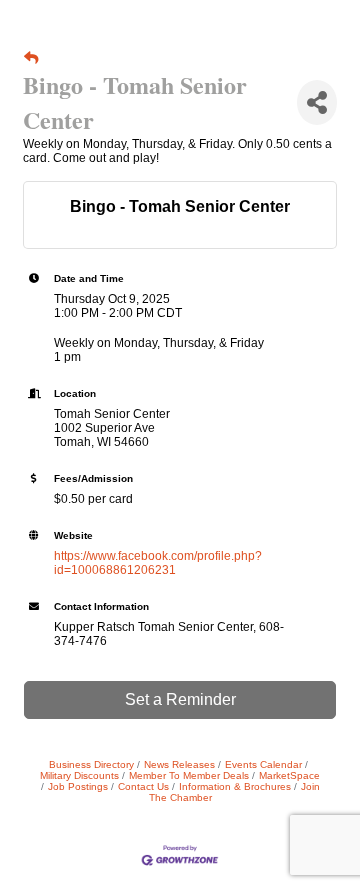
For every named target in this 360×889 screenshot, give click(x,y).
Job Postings (78, 786)
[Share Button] (317, 102)
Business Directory (91, 764)
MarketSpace (289, 775)
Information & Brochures (235, 786)
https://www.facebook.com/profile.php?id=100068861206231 (158, 563)
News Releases (179, 764)
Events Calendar (263, 764)
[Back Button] (31, 58)
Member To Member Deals (189, 775)
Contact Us (143, 786)
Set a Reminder (180, 699)
